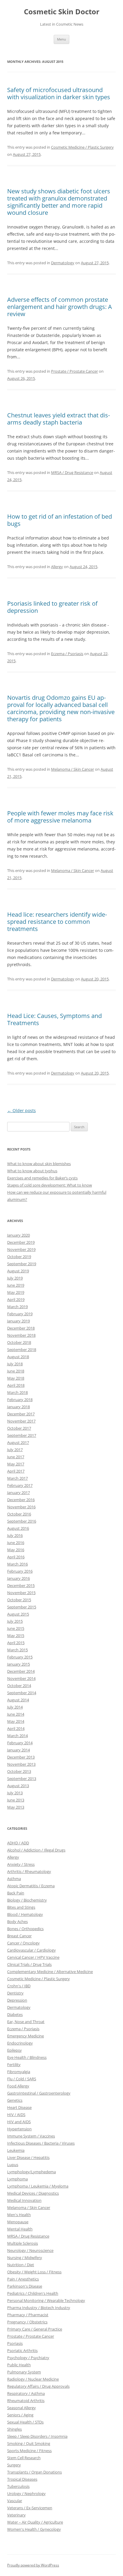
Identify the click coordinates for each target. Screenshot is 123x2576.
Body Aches (17, 1921)
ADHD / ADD (18, 1843)
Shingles (14, 2429)
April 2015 (16, 1643)
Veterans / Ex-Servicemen (30, 2508)
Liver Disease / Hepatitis (28, 2157)
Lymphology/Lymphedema (31, 2172)
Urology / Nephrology (26, 2493)
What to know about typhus (32, 1171)
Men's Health (19, 2215)
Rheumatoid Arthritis (26, 2401)
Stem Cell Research (24, 2458)
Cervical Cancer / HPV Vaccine (33, 1957)
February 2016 (20, 1571)
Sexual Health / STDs (25, 2422)
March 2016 (17, 1564)
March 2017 (17, 1478)
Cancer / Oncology (23, 1943)
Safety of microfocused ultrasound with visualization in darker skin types (59, 93)
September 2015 (22, 1607)
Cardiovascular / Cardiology (31, 1950)
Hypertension (19, 2129)
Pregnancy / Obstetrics (27, 2322)
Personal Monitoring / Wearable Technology (46, 2300)
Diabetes (15, 2014)
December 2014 (21, 1671)
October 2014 (19, 1686)
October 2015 (19, 1600)
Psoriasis (15, 2343)
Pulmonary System (24, 2372)
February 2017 (20, 1485)
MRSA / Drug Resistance (72, 472)
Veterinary (16, 2515)
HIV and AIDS (19, 2122)
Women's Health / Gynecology (34, 2529)
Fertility (14, 2064)
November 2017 (21, 1421)
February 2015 (20, 1657)
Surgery (14, 2465)
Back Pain (16, 1893)
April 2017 (16, 1471)
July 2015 (15, 1621)
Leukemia (16, 2150)
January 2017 (19, 1493)
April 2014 (16, 1728)
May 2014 (16, 1721)
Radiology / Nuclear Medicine (33, 2379)
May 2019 (16, 1292)
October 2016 (19, 1514)
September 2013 (22, 1779)
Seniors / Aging (20, 2415)
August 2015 (18, 1614)
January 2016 (19, 1578)
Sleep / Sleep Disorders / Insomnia (37, 2436)
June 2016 (16, 1543)
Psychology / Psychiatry (28, 2358)
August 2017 (18, 1442)
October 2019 (19, 1257)
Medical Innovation (24, 2200)
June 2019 (16, 1285)
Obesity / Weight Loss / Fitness (34, 2272)
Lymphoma (17, 2179)
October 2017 (19, 1428)
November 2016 (21, 1507)
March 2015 (17, 1650)
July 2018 (15, 1364)
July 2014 (15, 1707)
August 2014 (18, 1700)
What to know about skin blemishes (39, 1164)
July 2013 (15, 1793)
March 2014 (17, 1736)
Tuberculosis (18, 2486)
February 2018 (20, 1400)
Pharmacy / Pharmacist (28, 2315)
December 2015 (21, 1585)
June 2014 (16, 1714)
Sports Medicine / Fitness (29, 2451)
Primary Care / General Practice (35, 2329)
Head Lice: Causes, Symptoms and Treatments (54, 1019)
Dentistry (15, 1993)
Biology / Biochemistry (27, 1900)
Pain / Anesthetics (23, 2279)
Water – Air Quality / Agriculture (35, 2522)
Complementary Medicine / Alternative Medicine (50, 1972)
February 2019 (20, 1314)
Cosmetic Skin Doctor (62, 12)
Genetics (15, 2100)
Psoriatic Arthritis (22, 2350)
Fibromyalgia (19, 2072)
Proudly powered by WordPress (33, 2565)
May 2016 (16, 1550)
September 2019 (22, 1264)
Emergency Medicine (26, 2036)
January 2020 (19, 1235)
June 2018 (16, 1371)
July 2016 (15, 1535)
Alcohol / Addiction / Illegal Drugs (36, 1850)
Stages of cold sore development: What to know (50, 1185)
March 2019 (17, 1307)
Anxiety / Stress (21, 1864)
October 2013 (19, 1771)
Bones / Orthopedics (25, 1929)
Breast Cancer (19, 1936)
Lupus (13, 2165)
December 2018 (21, 1328)
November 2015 (21, 1593)
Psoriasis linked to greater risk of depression (52, 607)
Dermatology (63, 263)
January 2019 (19, 1321)
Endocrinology (20, 2043)
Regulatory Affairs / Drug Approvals (38, 2386)
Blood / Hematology (25, 1914)
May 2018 (16, 1378)
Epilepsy (14, 2050)
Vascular (15, 2501)
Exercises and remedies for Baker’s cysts (42, 1178)
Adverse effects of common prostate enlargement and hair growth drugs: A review (60, 307)
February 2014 (20, 1743)
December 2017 (21, 1414)
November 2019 (21, 1249)
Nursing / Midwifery (25, 2258)
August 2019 (18, 1271)
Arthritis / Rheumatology (29, 1871)
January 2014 (19, 1750)
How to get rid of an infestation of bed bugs (60, 520)
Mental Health (20, 2229)
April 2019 (16, 1299)
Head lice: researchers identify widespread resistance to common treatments (57, 922)
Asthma (14, 1879)
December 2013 (21, 1757)
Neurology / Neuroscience (30, 2250)
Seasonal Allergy (21, 2408)
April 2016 (16, 1557)
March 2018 (17, 1392)
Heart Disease (19, 2107)
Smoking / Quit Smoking (29, 2443)
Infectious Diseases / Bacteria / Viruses (41, 2143)
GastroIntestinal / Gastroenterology (39, 2093)
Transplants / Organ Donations (34, 2472)
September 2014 (22, 1693)
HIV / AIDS (16, 2115)
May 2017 (16, 1464)
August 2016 (18, 1528)
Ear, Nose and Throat (26, 2022)
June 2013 (16, 1800)
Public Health (19, 2365)
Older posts (21, 1110)
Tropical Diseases (22, 2479)
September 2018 (22, 1350)
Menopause (18, 2222)
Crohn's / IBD (19, 1986)
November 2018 (21, 1335)
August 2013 (18, 1786)
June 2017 (16, 1457)
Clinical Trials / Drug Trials (29, 1964)
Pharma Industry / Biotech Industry (39, 2308)
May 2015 (16, 1636)
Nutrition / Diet (21, 2265)
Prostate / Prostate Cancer (74, 371)
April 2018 (16, 1385)
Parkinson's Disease (25, 2286)
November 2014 (21, 1678)
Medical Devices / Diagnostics (33, 2193)
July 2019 (15, 1278)
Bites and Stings (21, 1907)
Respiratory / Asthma (26, 2393)
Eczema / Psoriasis (67, 654)
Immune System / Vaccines (31, 2136)
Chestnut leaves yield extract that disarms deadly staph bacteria (59, 419)
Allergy (57, 567)
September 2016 (22, 1521)
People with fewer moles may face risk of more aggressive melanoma (60, 817)
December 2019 (21, 1242)
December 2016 (21, 1500)
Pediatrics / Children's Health (33, 2293)
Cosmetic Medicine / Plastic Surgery (82, 147)
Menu (61, 39)
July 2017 (15, 1450)
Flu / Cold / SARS (22, 2079)
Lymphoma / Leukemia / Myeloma (38, 2186)
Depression (17, 2000)
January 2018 (19, 1407)
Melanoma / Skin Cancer (73, 769)
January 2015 (19, 1664)
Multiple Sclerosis (23, 2243)
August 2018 (18, 1357)
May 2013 (16, 1807)
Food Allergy (18, 2086)
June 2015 (16, 1628)
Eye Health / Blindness (27, 2057)
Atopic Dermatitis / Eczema (31, 1886)
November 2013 (21, 1764)
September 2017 (22, 1435)
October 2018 (19, 1342)
